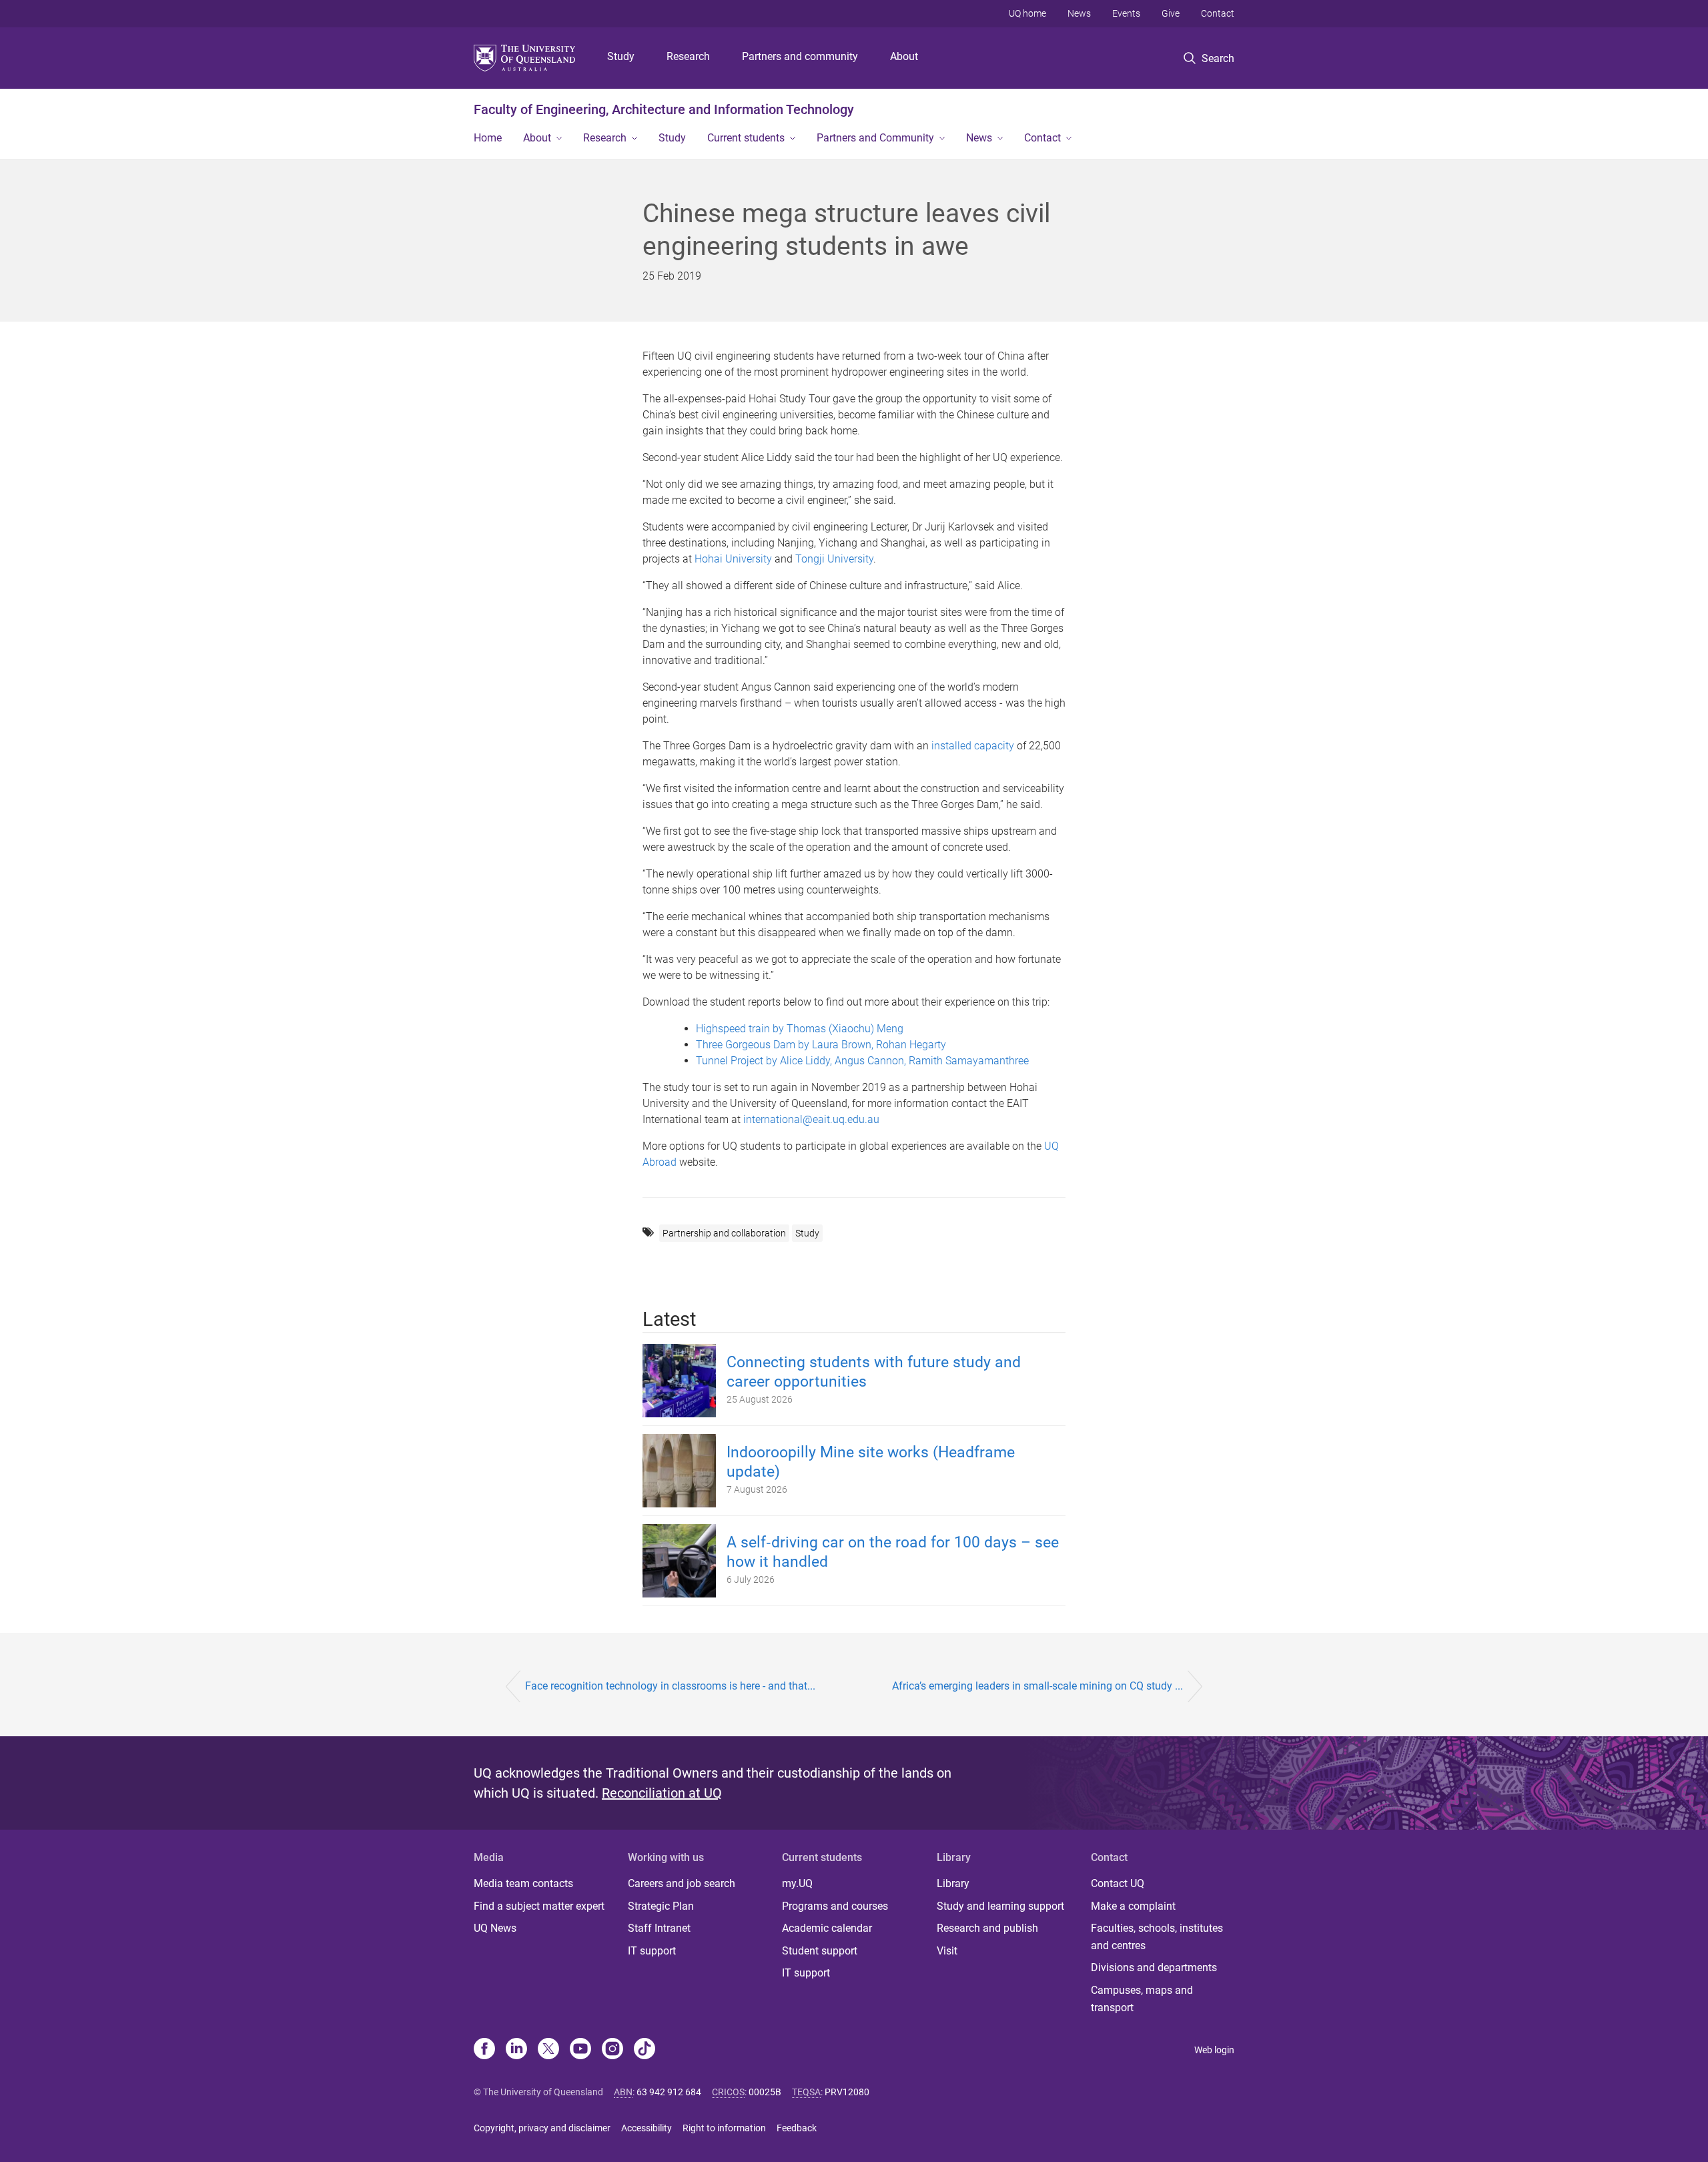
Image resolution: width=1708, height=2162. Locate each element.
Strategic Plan (661, 1906)
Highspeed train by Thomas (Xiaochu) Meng (800, 1029)
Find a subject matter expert (539, 1906)
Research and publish (987, 1928)
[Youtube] (580, 2050)
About (904, 56)
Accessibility (647, 2128)
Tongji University (834, 559)
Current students (746, 138)
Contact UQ (1118, 1883)
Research (688, 56)
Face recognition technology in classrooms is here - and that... (670, 1686)
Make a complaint (1133, 1906)
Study (621, 56)
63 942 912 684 (669, 2092)
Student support (820, 1951)
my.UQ (797, 1883)
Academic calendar (827, 1928)
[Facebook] (484, 2050)
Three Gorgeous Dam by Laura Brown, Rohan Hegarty (821, 1045)
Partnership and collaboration (724, 1233)
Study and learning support (1000, 1906)
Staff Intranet (659, 1928)
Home (488, 138)
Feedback (797, 2128)
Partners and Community (875, 138)
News (1079, 13)
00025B (765, 2092)
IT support (652, 1951)
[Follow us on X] (548, 2050)
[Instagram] (612, 2050)
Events (1126, 13)
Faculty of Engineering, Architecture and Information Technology (664, 109)
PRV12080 (847, 2092)
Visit (947, 1951)
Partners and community (800, 56)
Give (1171, 13)
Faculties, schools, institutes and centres (1157, 1937)
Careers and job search (682, 1883)
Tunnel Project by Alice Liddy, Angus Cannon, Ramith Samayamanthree (862, 1061)
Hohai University (733, 559)
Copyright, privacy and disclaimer (542, 2128)
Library (953, 1883)
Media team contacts (523, 1883)
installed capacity (973, 746)
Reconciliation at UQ (662, 1793)
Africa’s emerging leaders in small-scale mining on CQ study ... (1037, 1686)
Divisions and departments (1154, 1967)
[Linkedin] (516, 2050)
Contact (1218, 13)
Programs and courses (835, 1906)
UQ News (495, 1928)
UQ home (1027, 13)
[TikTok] (645, 2050)
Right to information (724, 2128)
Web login (1214, 2050)
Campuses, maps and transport (1142, 1999)
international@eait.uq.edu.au (811, 1119)
